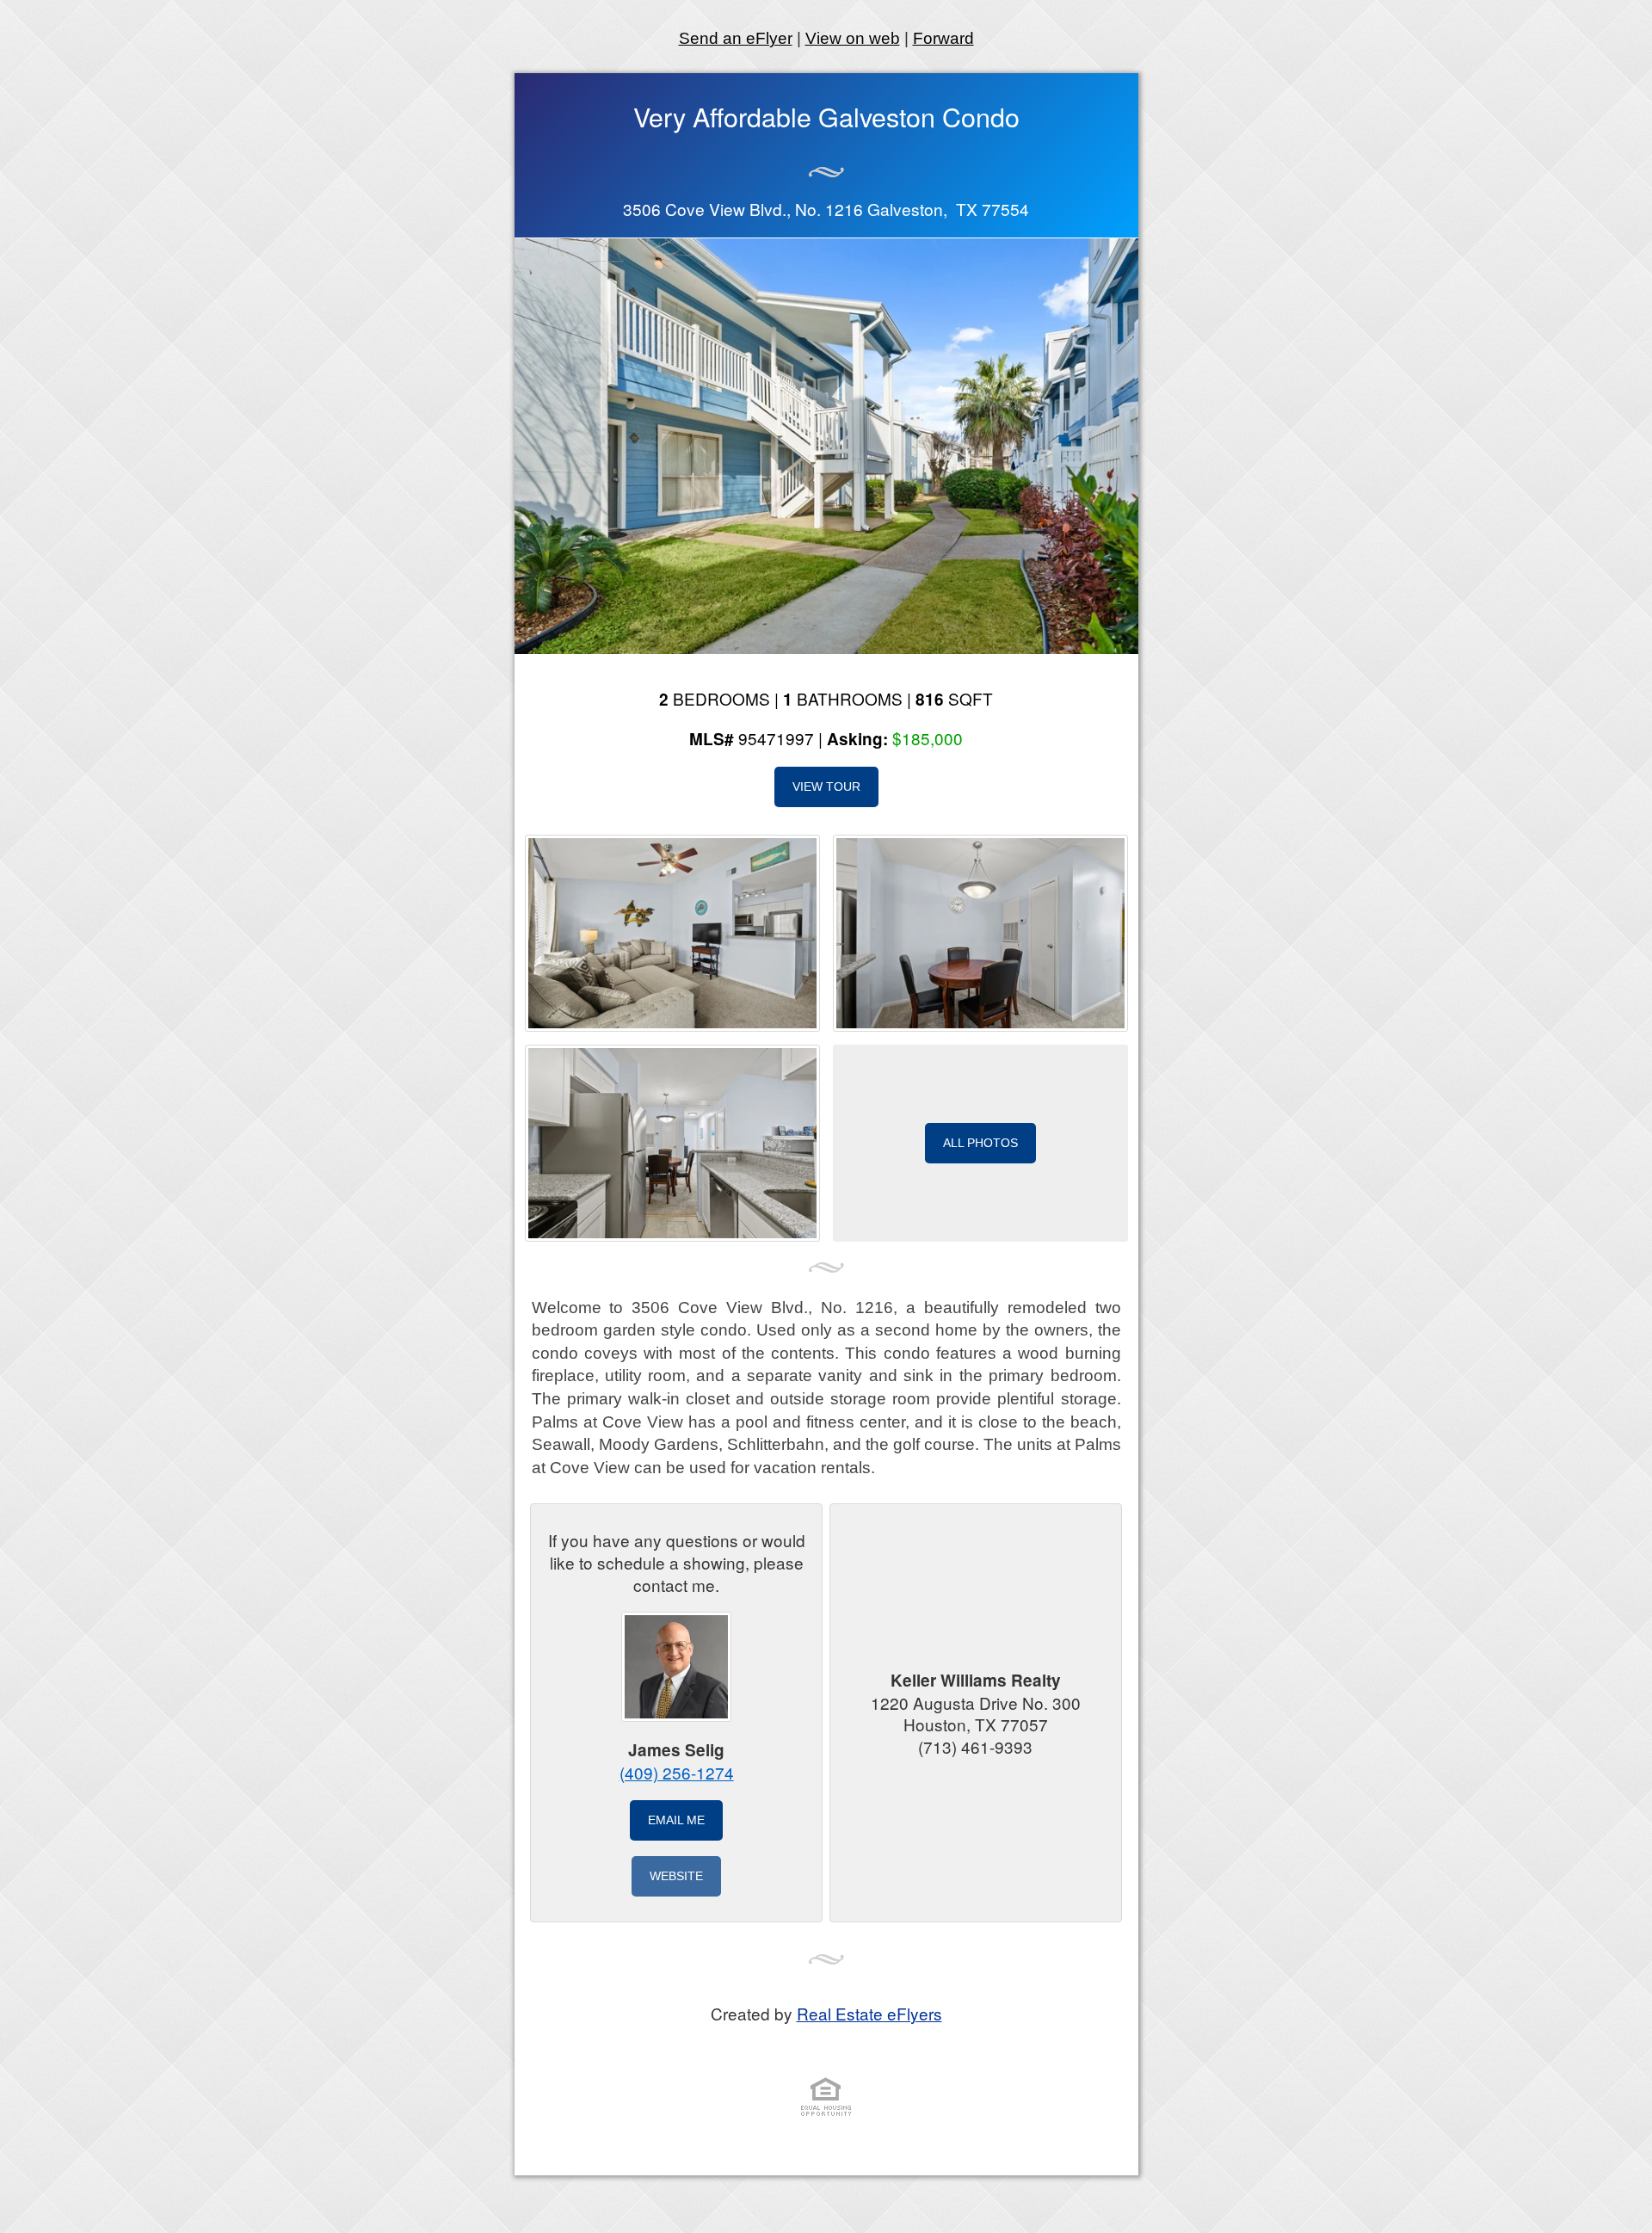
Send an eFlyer (736, 38)
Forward (943, 38)
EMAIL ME (676, 1820)
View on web (853, 38)
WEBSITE (676, 1876)
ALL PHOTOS (980, 1143)
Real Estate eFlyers (869, 2013)
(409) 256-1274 (677, 1772)
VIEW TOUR (826, 786)
